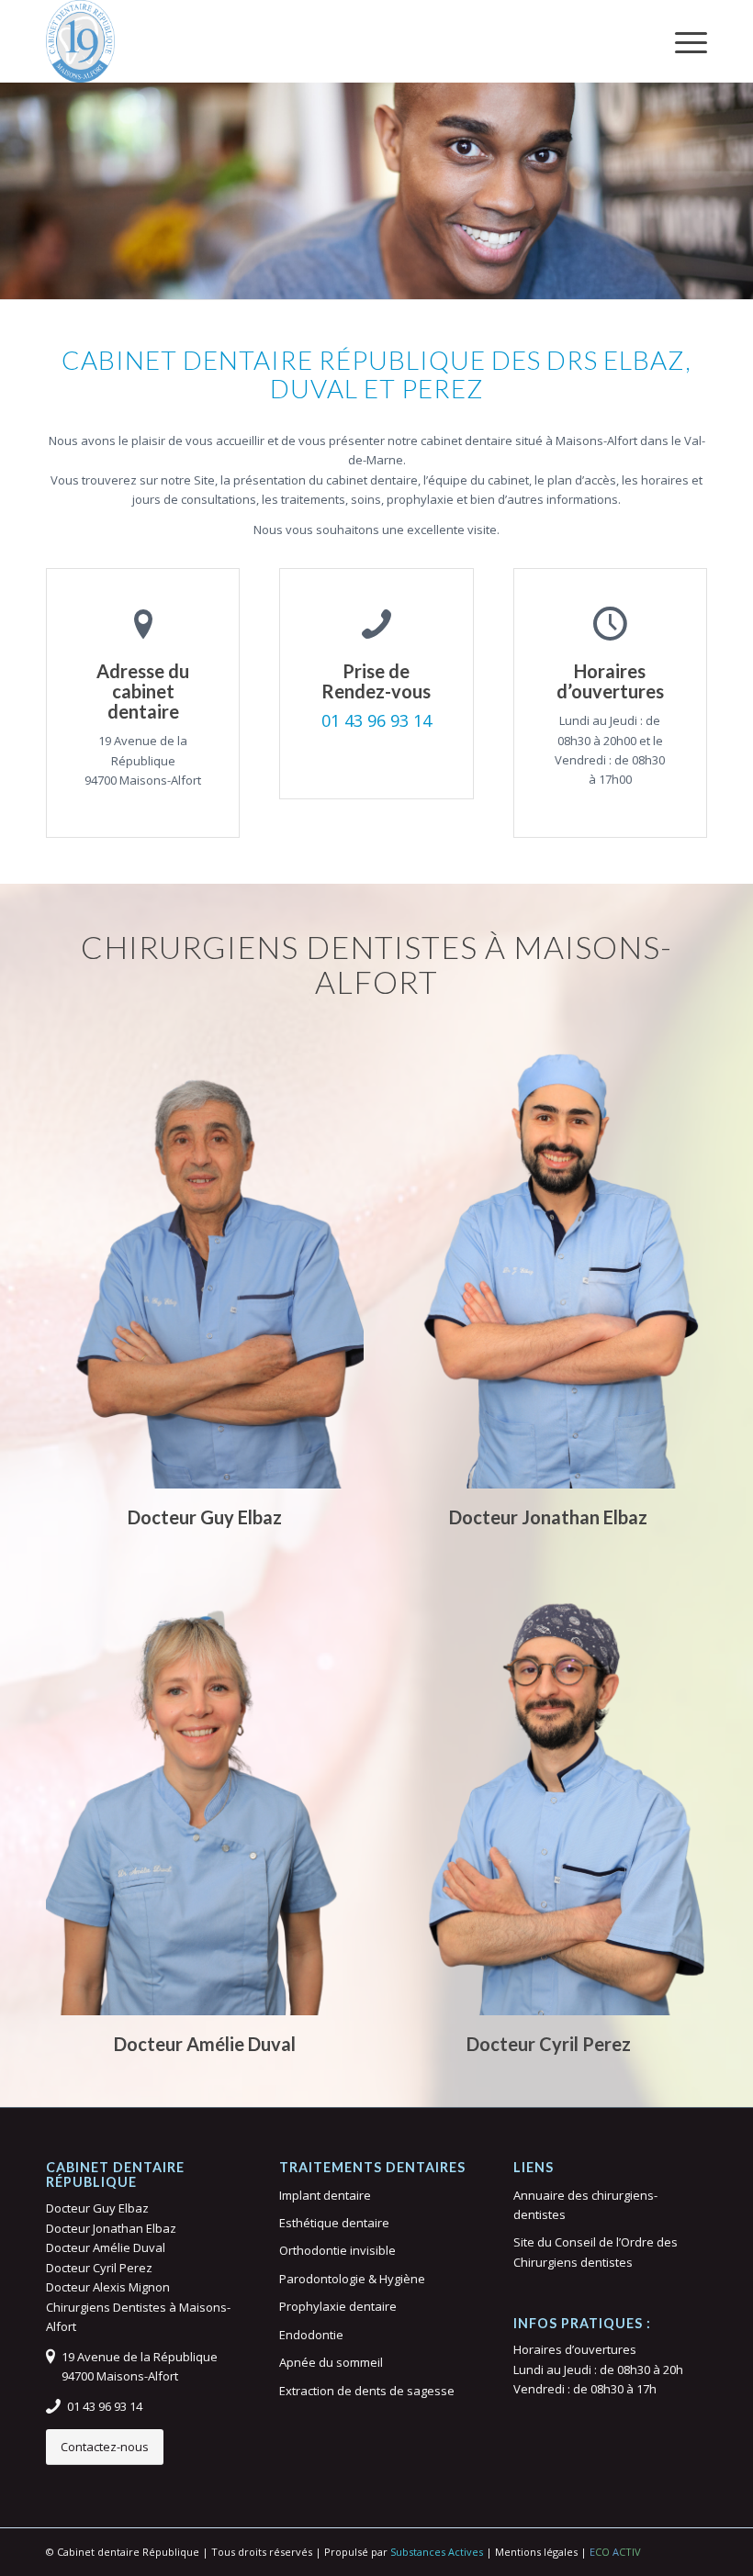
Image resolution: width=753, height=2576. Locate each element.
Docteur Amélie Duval (106, 2247)
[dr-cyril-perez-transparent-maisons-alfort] (548, 1789)
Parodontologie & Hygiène (352, 2279)
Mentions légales (536, 2552)
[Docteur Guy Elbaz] (80, 41)
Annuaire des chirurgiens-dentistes (585, 2205)
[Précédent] (16, 173)
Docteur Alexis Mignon (108, 2287)
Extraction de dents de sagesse (367, 2391)
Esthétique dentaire (334, 2223)
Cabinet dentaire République (128, 2552)
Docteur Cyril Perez (99, 2268)
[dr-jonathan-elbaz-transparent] (548, 1262)
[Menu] (682, 41)
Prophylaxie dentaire (338, 2306)
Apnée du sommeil (331, 2362)
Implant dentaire (325, 2195)
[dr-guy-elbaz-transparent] (205, 1262)
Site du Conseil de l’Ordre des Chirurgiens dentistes (596, 2252)
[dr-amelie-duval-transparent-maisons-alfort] (205, 1789)
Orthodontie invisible (337, 2250)
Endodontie (311, 2335)
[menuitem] (682, 41)
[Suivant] (737, 173)
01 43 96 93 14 (376, 720)
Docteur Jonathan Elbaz (111, 2228)
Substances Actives (437, 2552)
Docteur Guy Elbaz (97, 2208)
